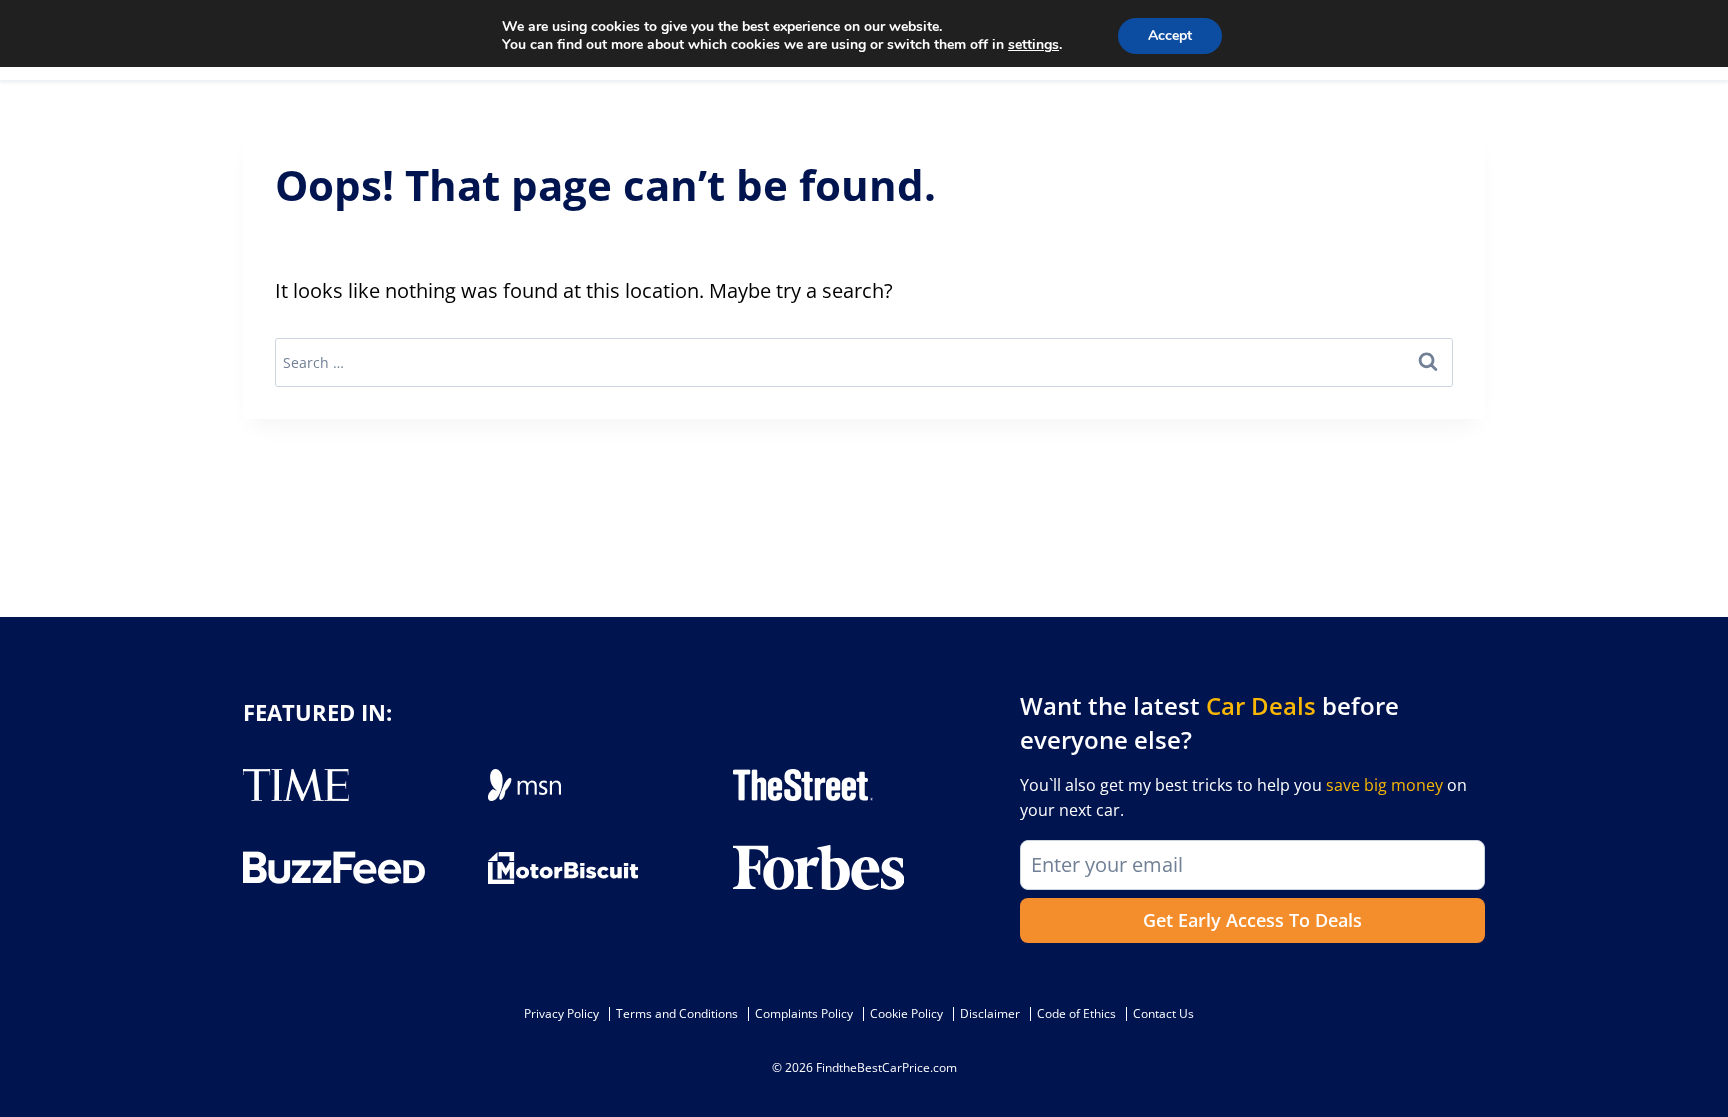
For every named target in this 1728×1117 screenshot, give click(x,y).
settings (1033, 45)
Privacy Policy (561, 1013)
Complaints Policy (804, 1013)
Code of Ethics (1076, 1013)
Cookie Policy (906, 1013)
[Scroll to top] (1698, 1057)
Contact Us (1163, 1013)
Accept (1170, 35)
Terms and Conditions (677, 1013)
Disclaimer (990, 1013)
